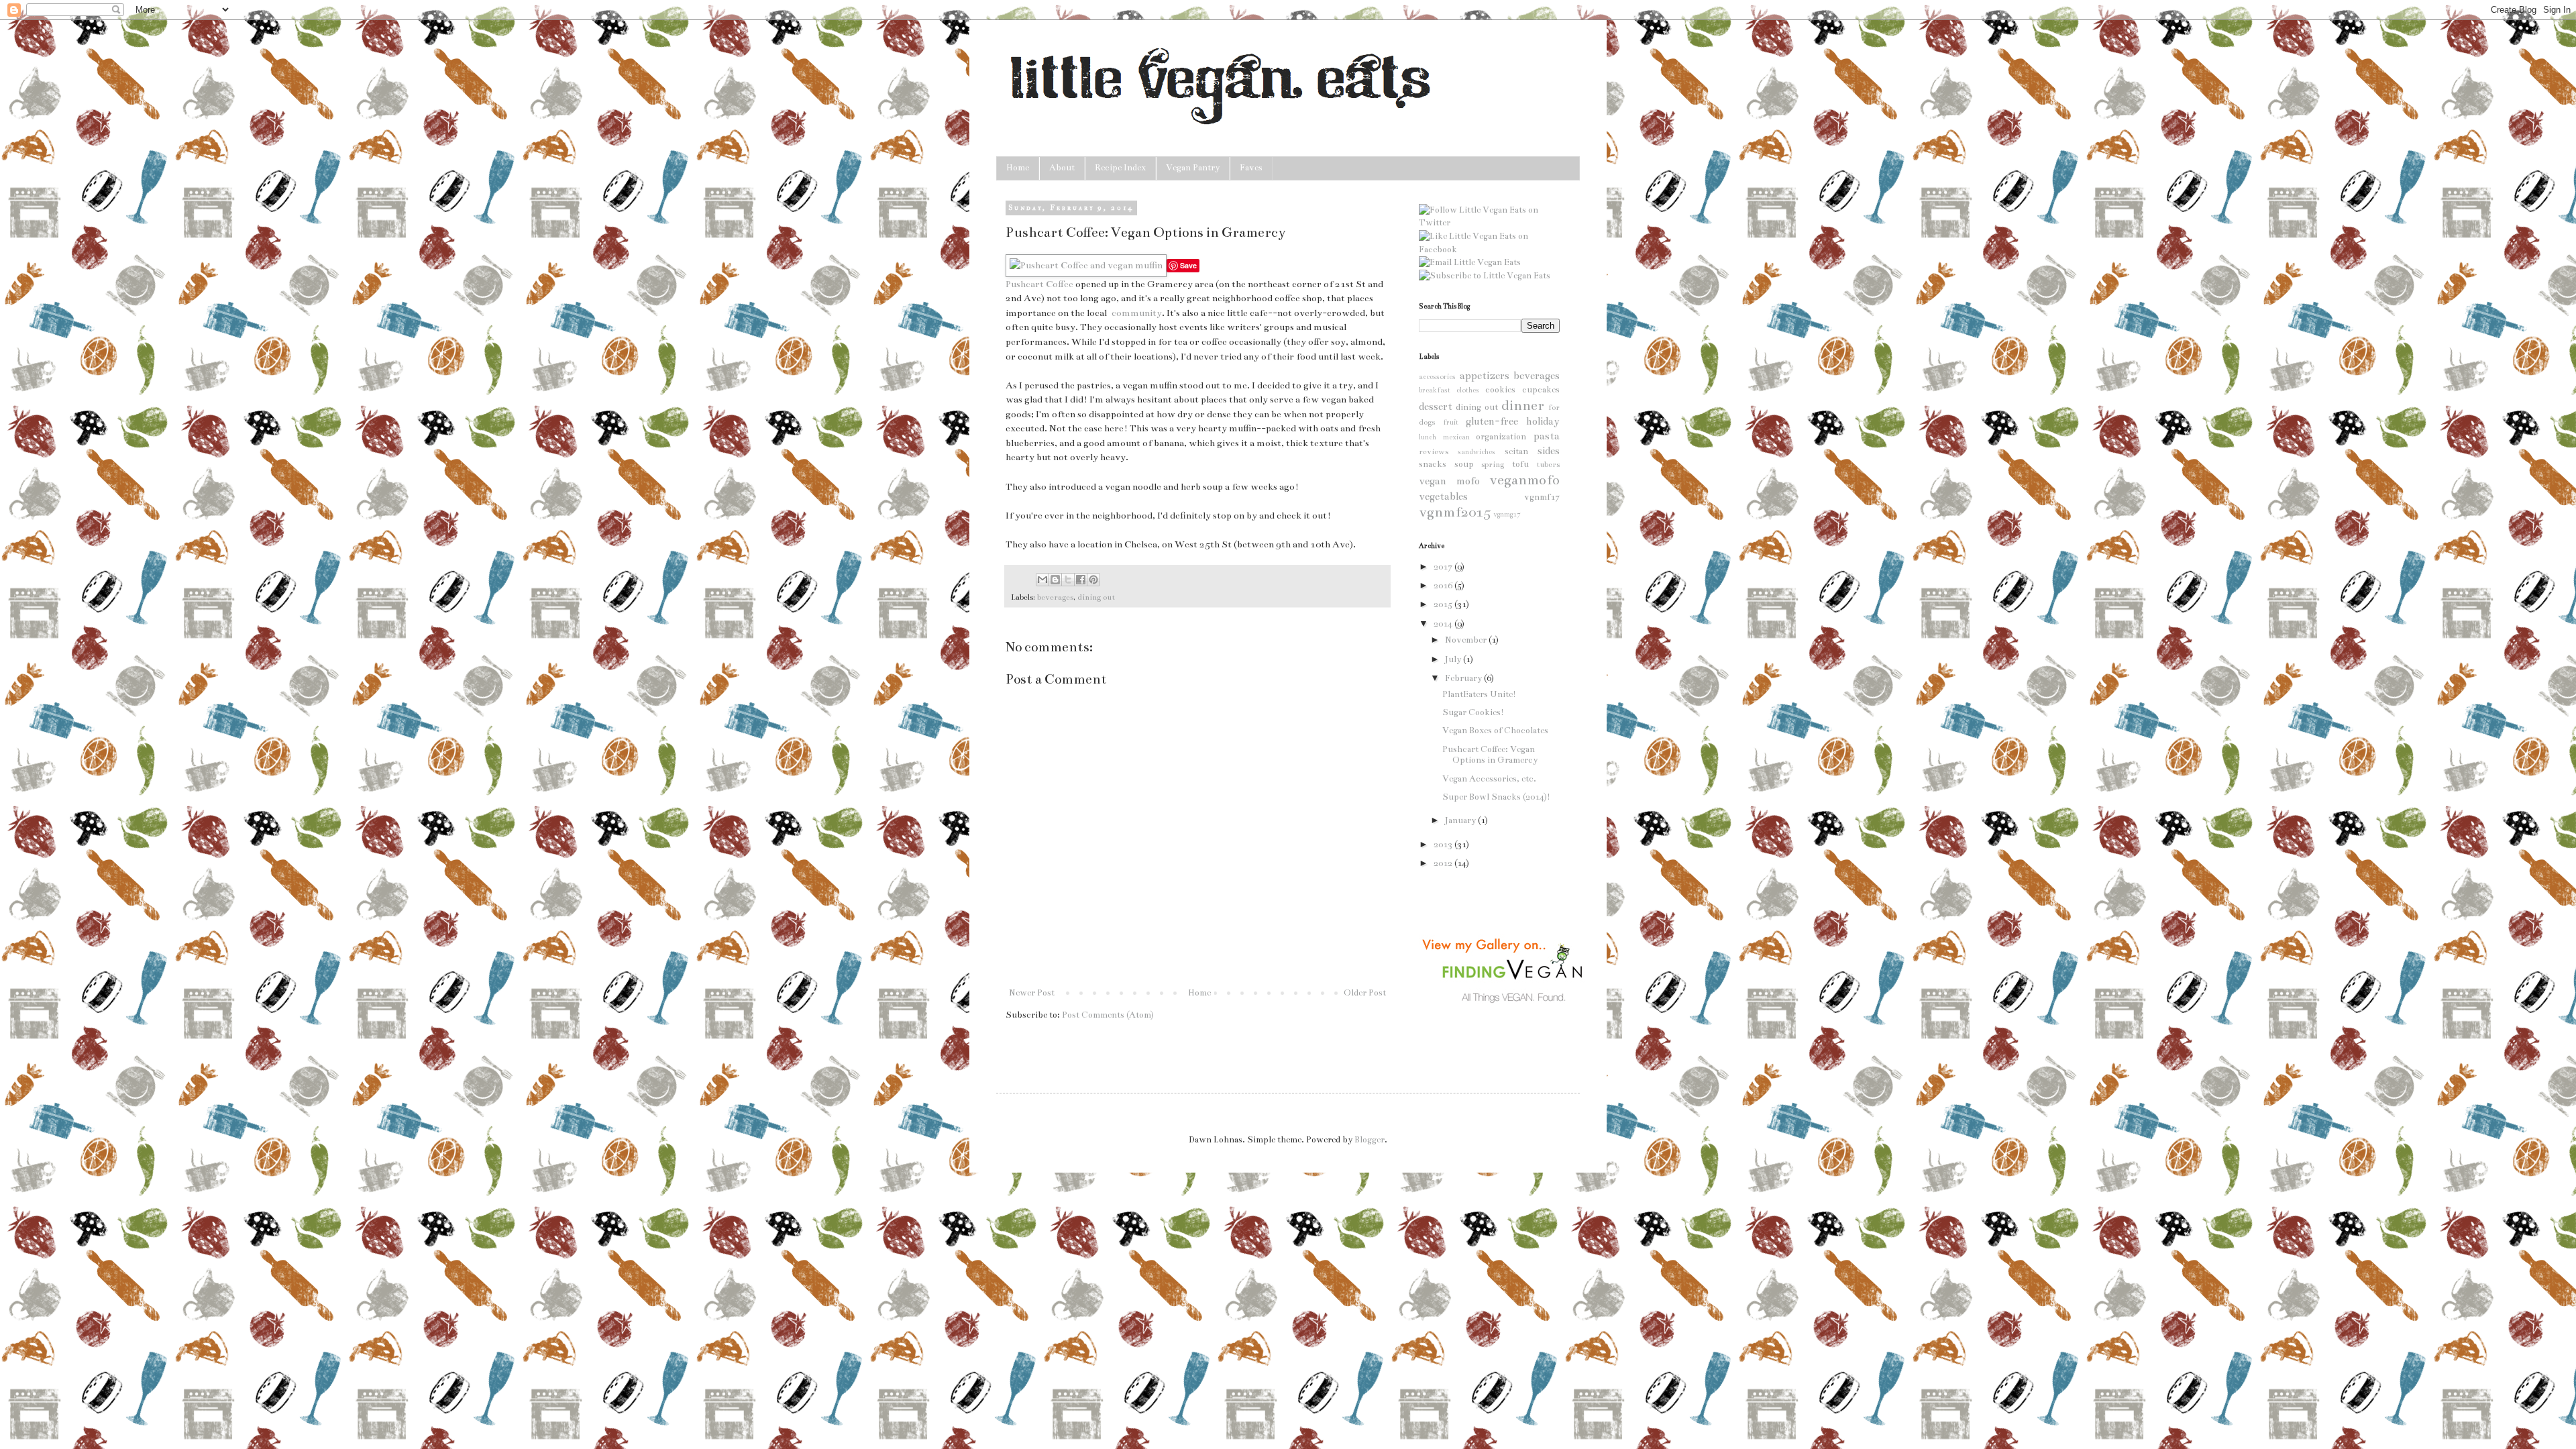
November (1467, 640)
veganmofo (1524, 480)
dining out (1096, 597)
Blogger (1370, 1140)
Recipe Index (1120, 168)
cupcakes (1541, 390)
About (1062, 168)
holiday (1543, 421)
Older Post (1365, 993)
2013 (1444, 845)
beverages (1055, 597)
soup (1464, 464)
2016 (1444, 586)
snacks (1433, 464)
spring (1493, 464)
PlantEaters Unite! (1479, 694)
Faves (1251, 168)
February (1464, 678)
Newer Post (1032, 993)
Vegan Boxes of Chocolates (1495, 731)
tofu (1520, 464)
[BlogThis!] (1055, 580)
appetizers (1485, 376)
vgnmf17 (1542, 497)
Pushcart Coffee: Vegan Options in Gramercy (1490, 755)
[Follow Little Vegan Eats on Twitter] (1489, 223)
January (1461, 820)
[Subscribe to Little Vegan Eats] (1485, 276)
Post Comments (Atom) (1108, 1015)
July (1454, 659)
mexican (1456, 437)
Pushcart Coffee (1039, 284)
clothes (1468, 390)
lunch (1428, 437)
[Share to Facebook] (1081, 580)
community (1137, 313)
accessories (1437, 377)
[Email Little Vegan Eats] (1470, 262)
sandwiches (1477, 452)
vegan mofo (1449, 481)
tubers (1548, 464)
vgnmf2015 (1455, 512)
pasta (1547, 436)
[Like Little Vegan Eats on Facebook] (1489, 250)
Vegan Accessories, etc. (1489, 779)
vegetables (1443, 496)
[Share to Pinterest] (1093, 580)
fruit (1451, 422)
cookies (1500, 390)
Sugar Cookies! (1473, 712)
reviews (1434, 451)
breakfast (1435, 390)
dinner (1523, 406)
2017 (1444, 567)
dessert (1436, 407)
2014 (1444, 624)
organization (1501, 437)
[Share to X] (1068, 580)
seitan (1516, 451)
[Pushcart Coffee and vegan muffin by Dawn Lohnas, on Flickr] (1086, 265)
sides (1549, 451)
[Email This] (1042, 580)
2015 (1444, 604)
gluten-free (1492, 421)
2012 (1444, 863)
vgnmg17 (1507, 514)
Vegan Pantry (1193, 168)
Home (1018, 168)
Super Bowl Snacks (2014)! (1496, 797)
